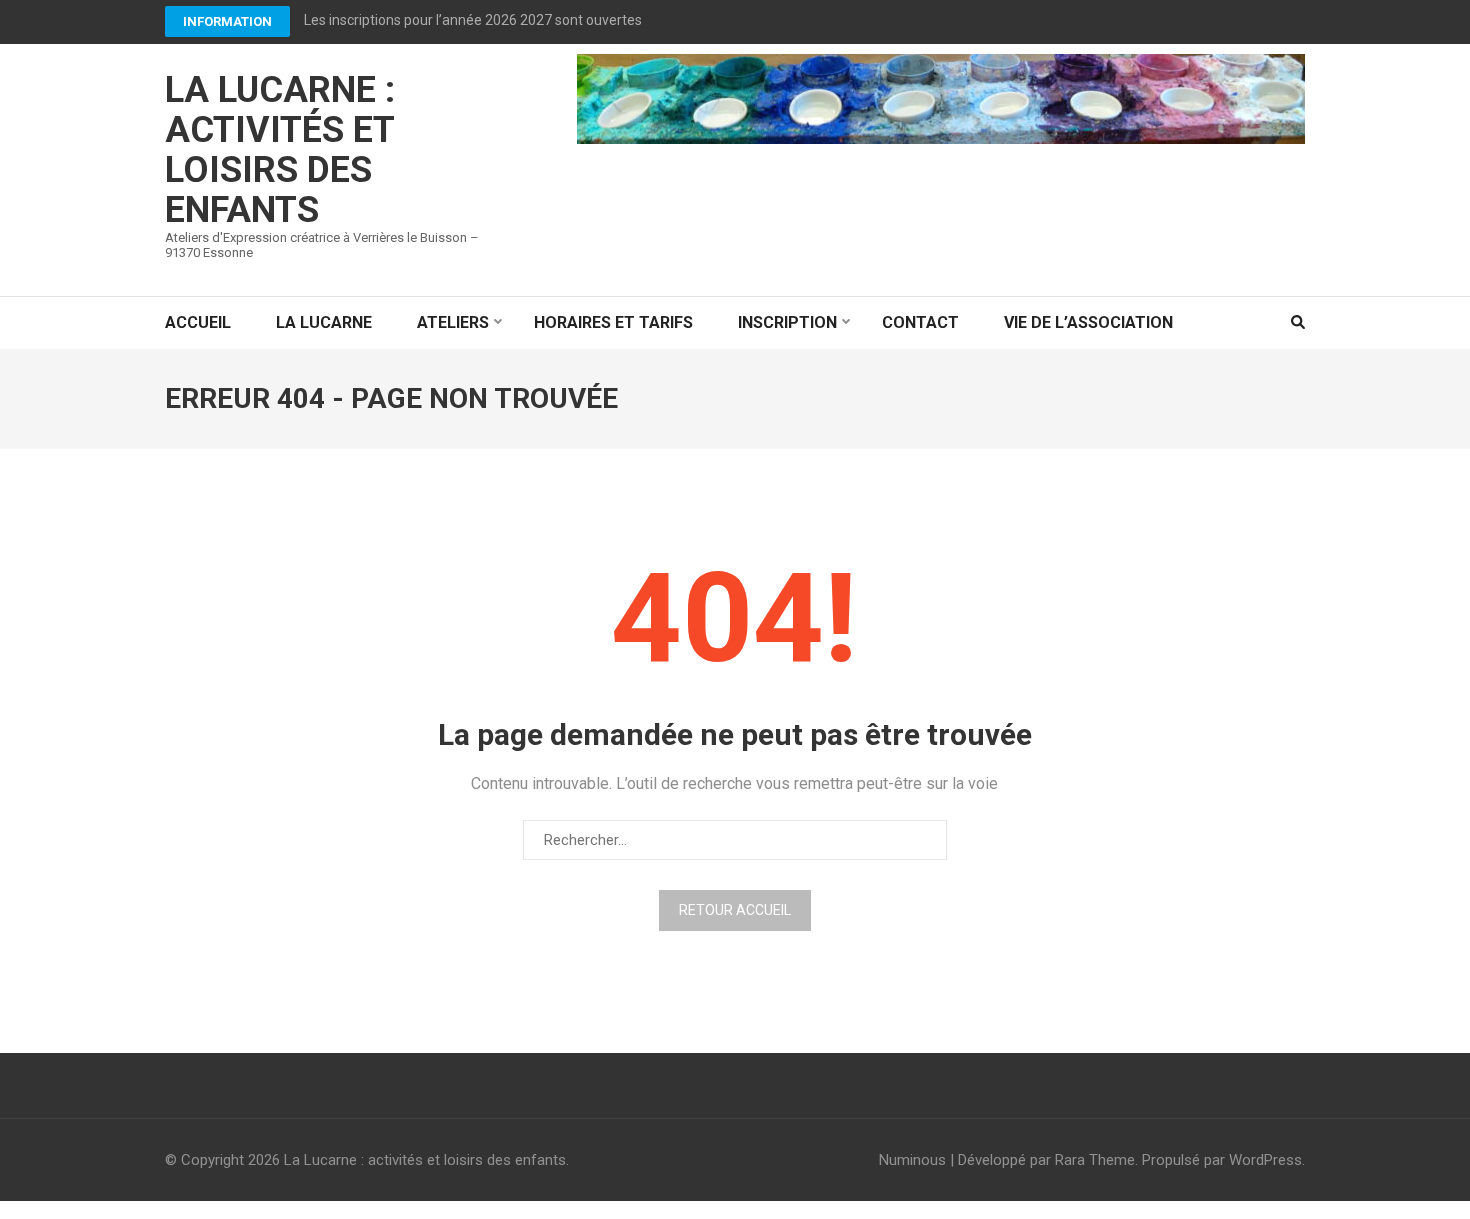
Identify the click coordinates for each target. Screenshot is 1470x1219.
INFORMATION (227, 21)
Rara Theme (1095, 1160)
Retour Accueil (735, 910)
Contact (920, 322)
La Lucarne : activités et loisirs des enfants (280, 150)
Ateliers (453, 322)
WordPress (1265, 1160)
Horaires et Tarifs (613, 322)
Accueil (198, 322)
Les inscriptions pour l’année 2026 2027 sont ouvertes (473, 20)
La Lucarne (324, 322)
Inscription (787, 322)
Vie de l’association (1088, 322)
